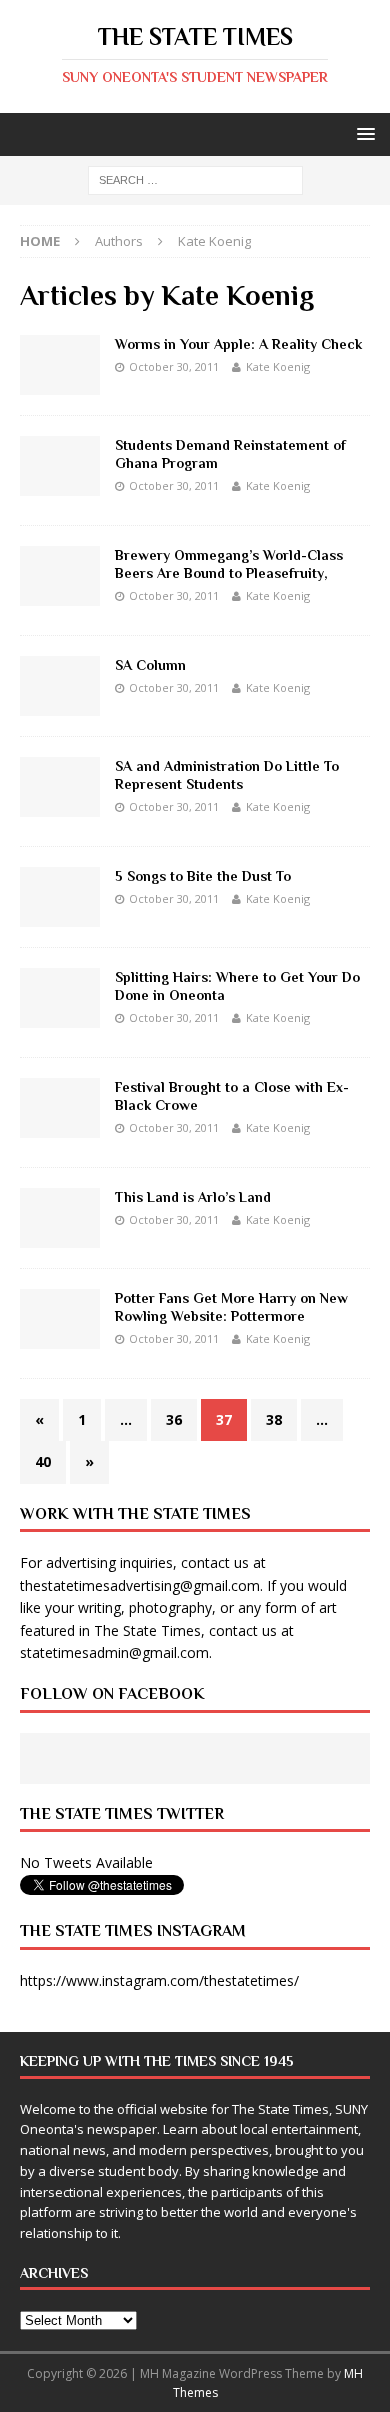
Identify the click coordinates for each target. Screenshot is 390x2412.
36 (174, 1419)
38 (274, 1419)
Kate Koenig (278, 366)
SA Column (150, 665)
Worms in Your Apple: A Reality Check (238, 344)
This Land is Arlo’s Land (193, 1197)
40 (43, 1461)
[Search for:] (195, 179)
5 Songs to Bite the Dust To (203, 876)
